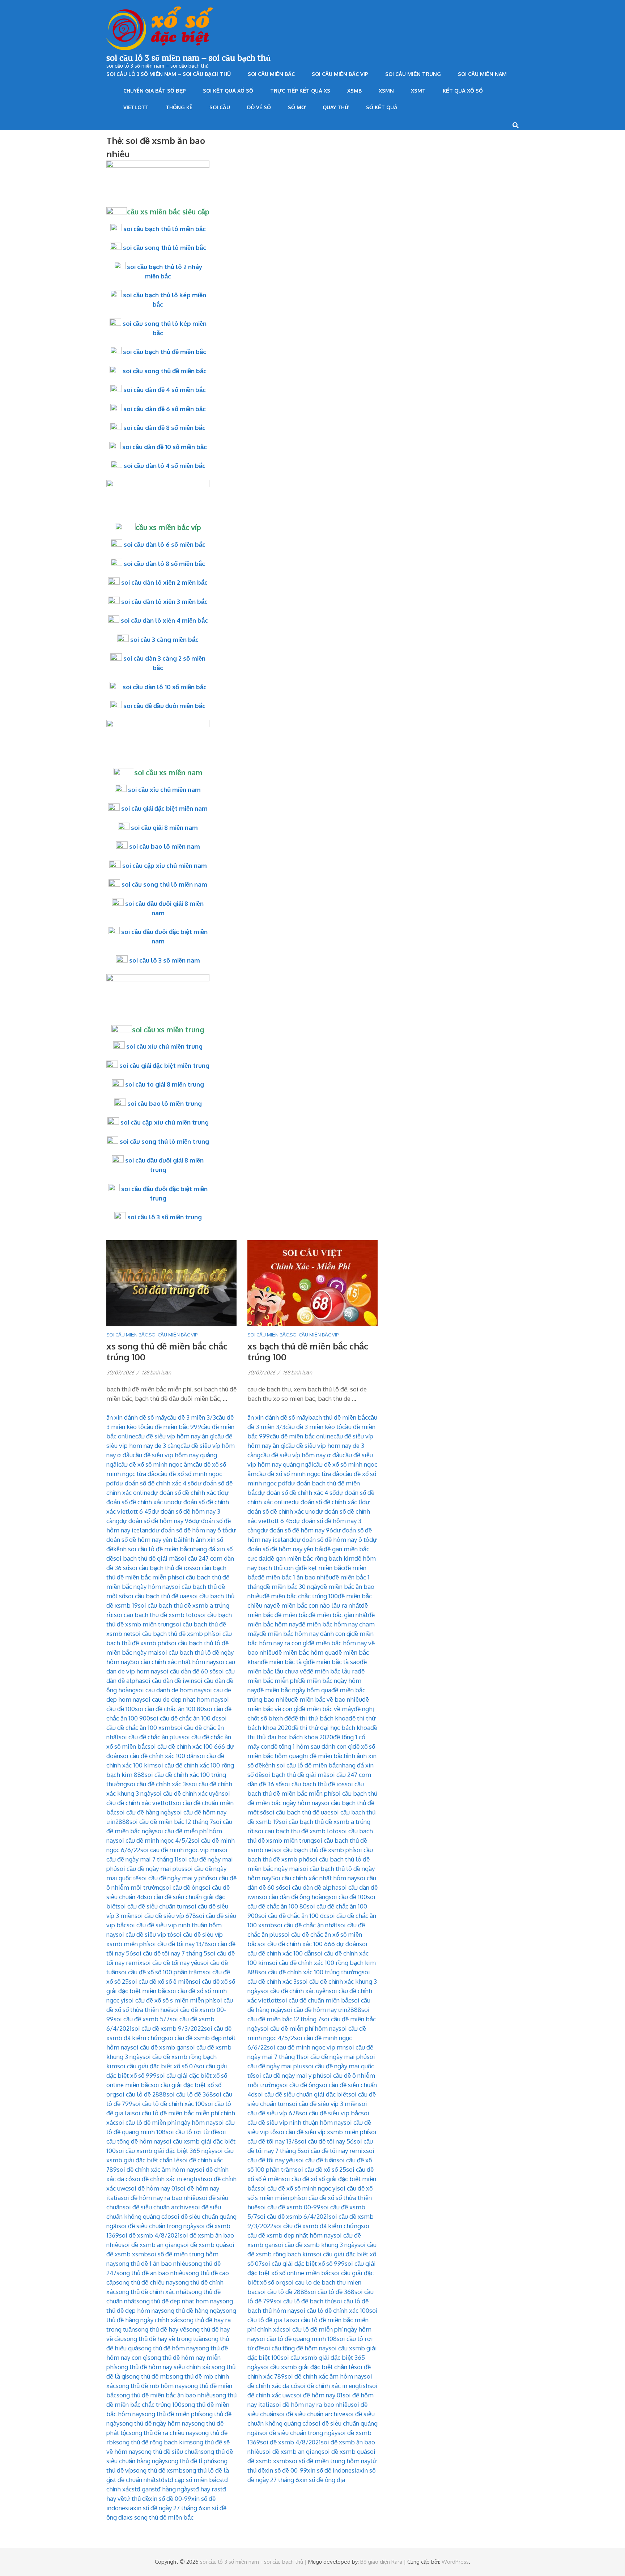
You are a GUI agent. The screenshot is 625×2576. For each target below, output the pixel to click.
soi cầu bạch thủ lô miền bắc (165, 229)
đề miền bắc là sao (334, 1662)
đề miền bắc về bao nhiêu (327, 1699)
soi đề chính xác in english (168, 2179)
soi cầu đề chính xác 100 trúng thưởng (310, 1972)
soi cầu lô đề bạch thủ (304, 2301)
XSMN (386, 91)
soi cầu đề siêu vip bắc (330, 2113)
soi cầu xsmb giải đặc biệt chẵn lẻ (307, 2367)
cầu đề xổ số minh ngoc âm (156, 1464)
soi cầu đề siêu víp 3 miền (324, 2104)
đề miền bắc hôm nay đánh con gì (305, 1634)
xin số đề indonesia (333, 2470)
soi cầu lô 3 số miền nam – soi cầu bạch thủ (188, 57)
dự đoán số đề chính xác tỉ (186, 1492)
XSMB (354, 91)
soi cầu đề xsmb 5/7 (142, 2019)
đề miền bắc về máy (326, 1709)
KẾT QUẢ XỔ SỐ (463, 91)
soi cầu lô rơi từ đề (192, 2132)
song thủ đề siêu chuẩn (169, 2451)
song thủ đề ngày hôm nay (155, 2423)
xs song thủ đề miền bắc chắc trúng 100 (167, 1351)
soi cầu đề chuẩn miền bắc (315, 2000)
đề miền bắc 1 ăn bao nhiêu (295, 1577)
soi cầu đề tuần (316, 2160)
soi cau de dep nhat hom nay (181, 1699)
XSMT (418, 91)
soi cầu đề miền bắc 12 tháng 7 (171, 1822)
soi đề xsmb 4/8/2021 (149, 2235)
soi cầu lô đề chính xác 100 (169, 2104)
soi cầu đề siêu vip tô (144, 1934)
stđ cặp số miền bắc (192, 2480)
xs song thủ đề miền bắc (160, 2517)
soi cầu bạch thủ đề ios (161, 1568)
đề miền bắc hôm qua (305, 1652)
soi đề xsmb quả (203, 2245)
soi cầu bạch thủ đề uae (157, 1596)
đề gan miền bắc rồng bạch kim (311, 1558)
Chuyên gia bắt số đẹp (155, 91)
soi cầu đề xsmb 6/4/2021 (293, 2216)
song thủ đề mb (148, 2376)
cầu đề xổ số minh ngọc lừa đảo (300, 1474)
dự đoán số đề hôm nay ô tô (190, 1530)
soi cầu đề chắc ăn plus (150, 1737)
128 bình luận (156, 1372)
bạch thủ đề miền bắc (338, 1417)
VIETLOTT (136, 107)
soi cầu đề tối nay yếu (171, 1963)
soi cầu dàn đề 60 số (188, 1671)
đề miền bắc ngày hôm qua (294, 1690)
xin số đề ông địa (322, 2480)
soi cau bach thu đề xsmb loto (156, 1615)
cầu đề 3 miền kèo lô (314, 1427)
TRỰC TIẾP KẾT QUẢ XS (300, 91)
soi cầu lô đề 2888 (141, 2094)
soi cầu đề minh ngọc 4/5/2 (154, 1840)
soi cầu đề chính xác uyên (188, 1793)
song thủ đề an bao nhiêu (151, 2273)
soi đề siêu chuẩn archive (157, 2207)
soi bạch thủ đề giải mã (146, 1558)
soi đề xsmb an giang (151, 2245)
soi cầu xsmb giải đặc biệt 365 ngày (165, 2151)
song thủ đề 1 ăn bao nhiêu (152, 2263)
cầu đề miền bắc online (302, 1436)
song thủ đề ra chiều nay (162, 2433)
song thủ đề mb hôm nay (150, 2386)
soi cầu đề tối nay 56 (326, 2141)
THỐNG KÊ (179, 107)
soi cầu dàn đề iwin (168, 1681)
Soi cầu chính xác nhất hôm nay (173, 1662)
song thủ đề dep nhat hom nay (178, 2301)
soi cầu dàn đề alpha (310, 1887)
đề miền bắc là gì (284, 1662)
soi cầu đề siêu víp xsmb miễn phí (322, 2132)
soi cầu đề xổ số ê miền (160, 1981)
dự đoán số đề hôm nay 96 (156, 1521)
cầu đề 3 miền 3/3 (192, 1417)
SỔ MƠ (297, 107)
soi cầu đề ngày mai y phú (174, 1878)
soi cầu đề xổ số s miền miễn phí (170, 2000)
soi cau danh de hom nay (170, 1690)
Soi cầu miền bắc (271, 74)
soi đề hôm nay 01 (153, 2188)
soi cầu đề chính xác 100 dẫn (158, 1756)
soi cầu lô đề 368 (190, 2094)
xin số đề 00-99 (170, 2498)
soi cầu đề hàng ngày (145, 1812)
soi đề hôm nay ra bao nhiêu (160, 2198)
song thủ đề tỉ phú (190, 2461)
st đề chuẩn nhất (133, 2480)
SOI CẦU (220, 107)
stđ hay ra (204, 2489)
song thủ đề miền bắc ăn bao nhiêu (165, 2395)
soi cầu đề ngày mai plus (151, 1869)
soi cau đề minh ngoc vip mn (180, 1850)
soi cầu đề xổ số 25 (320, 2169)
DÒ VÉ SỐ (259, 107)
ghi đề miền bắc (321, 1756)
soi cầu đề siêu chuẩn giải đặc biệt (301, 2094)
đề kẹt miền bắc (322, 1568)
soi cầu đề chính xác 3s (158, 1784)
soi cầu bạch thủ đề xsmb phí (173, 1634)
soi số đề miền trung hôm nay (330, 2461)
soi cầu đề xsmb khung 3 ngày (316, 2245)
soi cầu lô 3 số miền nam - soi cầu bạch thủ (252, 2562)
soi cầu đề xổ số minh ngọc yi (297, 2188)
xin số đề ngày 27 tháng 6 (168, 2508)
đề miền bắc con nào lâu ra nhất (317, 1605)
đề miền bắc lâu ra (332, 1671)
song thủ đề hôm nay (167, 2348)
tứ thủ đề (137, 2498)
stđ (160, 2480)
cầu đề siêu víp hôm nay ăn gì (175, 1436)
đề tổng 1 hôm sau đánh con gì (312, 1746)
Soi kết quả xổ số (228, 91)
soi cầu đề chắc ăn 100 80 (169, 1709)
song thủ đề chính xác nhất (152, 2292)
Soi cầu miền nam (482, 74)
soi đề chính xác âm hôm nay (156, 2169)
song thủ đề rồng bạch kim (153, 2442)
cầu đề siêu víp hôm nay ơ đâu (301, 1455)
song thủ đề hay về (161, 2329)
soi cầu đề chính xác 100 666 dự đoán (308, 1944)
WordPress (455, 2562)
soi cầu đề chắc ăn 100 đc (184, 1718)
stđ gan (142, 2489)
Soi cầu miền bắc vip (340, 74)
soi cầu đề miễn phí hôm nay (299, 2028)
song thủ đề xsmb (158, 2470)
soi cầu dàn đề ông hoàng (294, 1897)
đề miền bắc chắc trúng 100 (300, 1596)
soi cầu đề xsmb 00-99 (289, 2207)
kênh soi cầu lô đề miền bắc (152, 1549)
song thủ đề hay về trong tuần (164, 2339)
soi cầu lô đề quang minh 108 (297, 2339)
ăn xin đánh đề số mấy (137, 1417)
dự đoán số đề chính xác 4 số (155, 1483)
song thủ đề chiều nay (146, 2282)
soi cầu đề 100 (348, 1897)
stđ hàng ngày (171, 2489)
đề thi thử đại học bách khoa (331, 1728)
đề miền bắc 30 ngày (292, 1586)
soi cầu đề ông (182, 1887)
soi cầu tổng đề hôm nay (295, 2348)
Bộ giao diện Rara (381, 2562)
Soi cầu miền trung (413, 74)
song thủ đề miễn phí (171, 2414)
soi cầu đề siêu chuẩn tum (153, 1906)
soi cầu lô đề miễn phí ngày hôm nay (166, 2122)
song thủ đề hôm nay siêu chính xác (163, 2367)
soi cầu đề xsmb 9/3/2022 (168, 2028)
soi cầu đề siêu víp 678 (165, 1916)
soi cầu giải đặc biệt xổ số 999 (303, 2263)
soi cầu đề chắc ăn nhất (306, 1925)
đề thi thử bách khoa (320, 1718)
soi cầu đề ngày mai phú (334, 2057)
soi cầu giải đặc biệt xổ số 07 (157, 2066)
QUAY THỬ (336, 107)
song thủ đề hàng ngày (192, 2310)
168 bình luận (297, 1372)
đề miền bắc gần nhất (338, 1615)
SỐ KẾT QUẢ (382, 107)
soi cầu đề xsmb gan (158, 2047)
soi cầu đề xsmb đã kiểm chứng (317, 2226)
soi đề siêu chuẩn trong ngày (157, 2226)
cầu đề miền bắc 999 (173, 1427)
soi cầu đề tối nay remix (333, 2151)
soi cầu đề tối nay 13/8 (178, 1944)
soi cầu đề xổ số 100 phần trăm (160, 1972)
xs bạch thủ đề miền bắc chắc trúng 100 (308, 1351)
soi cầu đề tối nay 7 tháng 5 (170, 1953)
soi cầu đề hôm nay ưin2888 (323, 2010)
